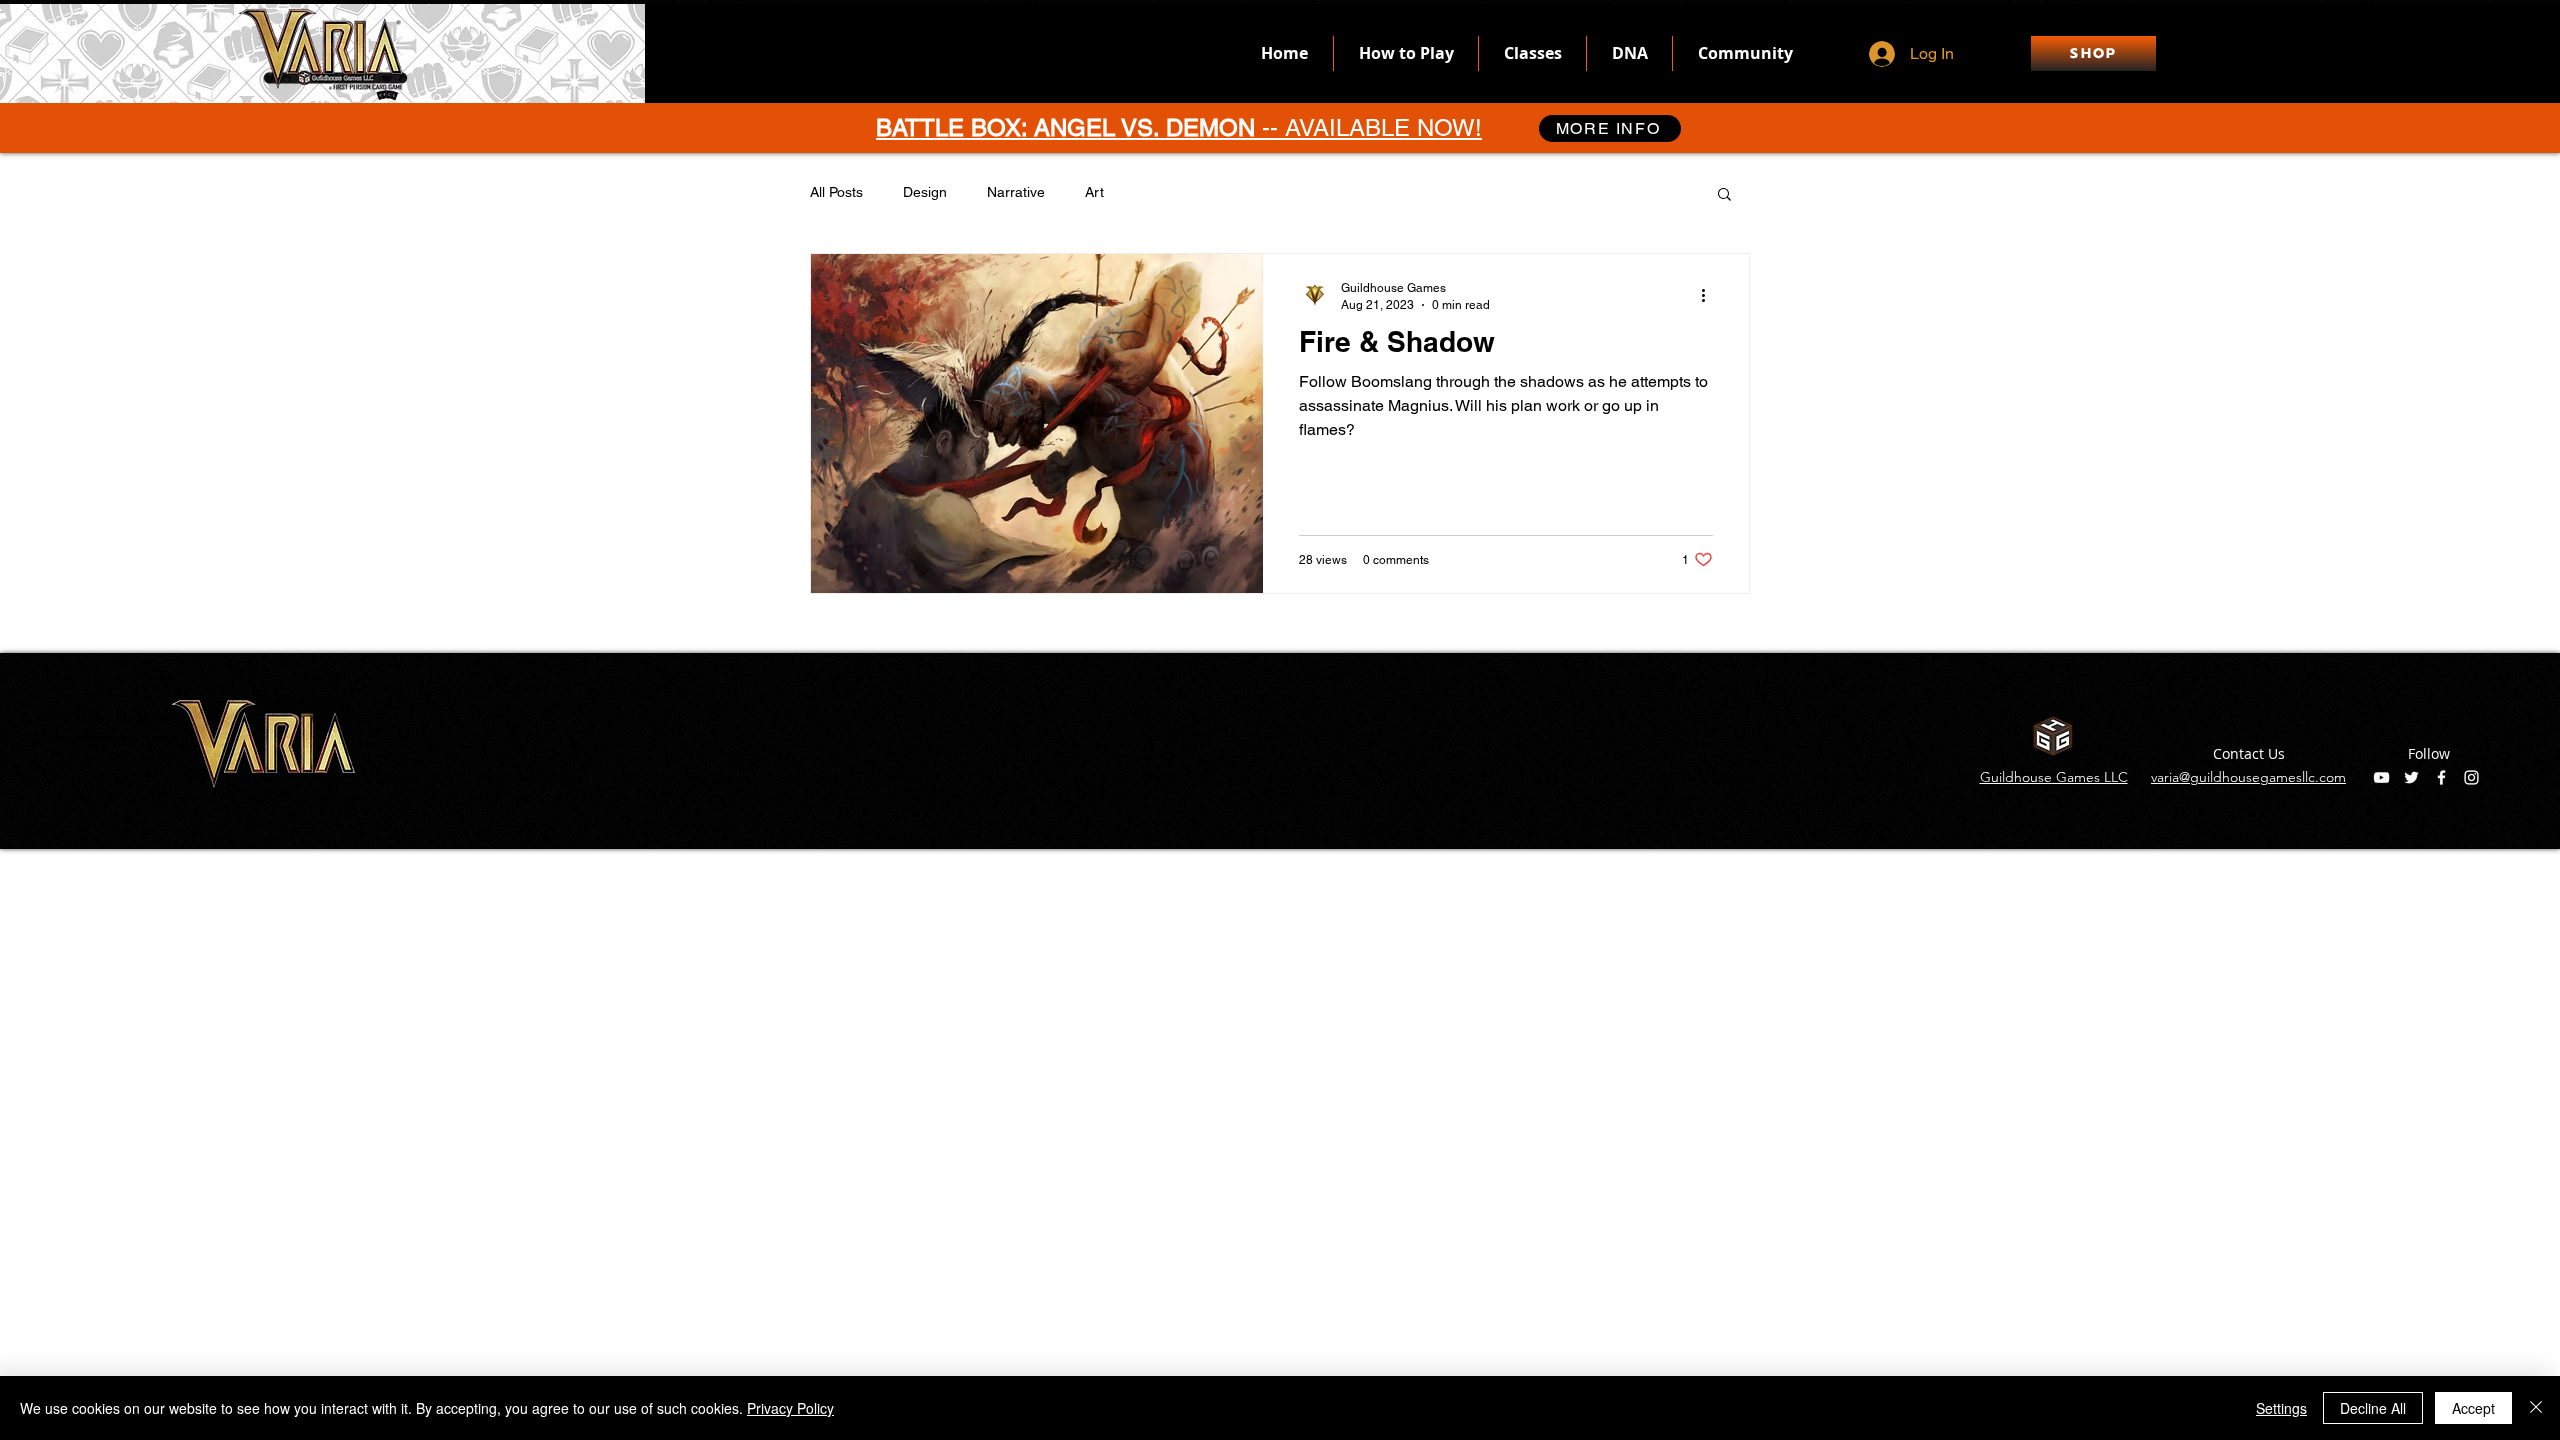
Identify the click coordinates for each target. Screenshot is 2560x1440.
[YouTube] (2381, 777)
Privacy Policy (790, 1408)
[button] (1724, 195)
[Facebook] (2441, 777)
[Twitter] (2411, 777)
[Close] (2536, 1408)
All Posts (836, 192)
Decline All (2373, 1408)
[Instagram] (2471, 777)
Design (925, 192)
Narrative (1016, 192)
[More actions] (1710, 295)
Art (1094, 192)
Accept (2473, 1408)
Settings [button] (2281, 1408)
